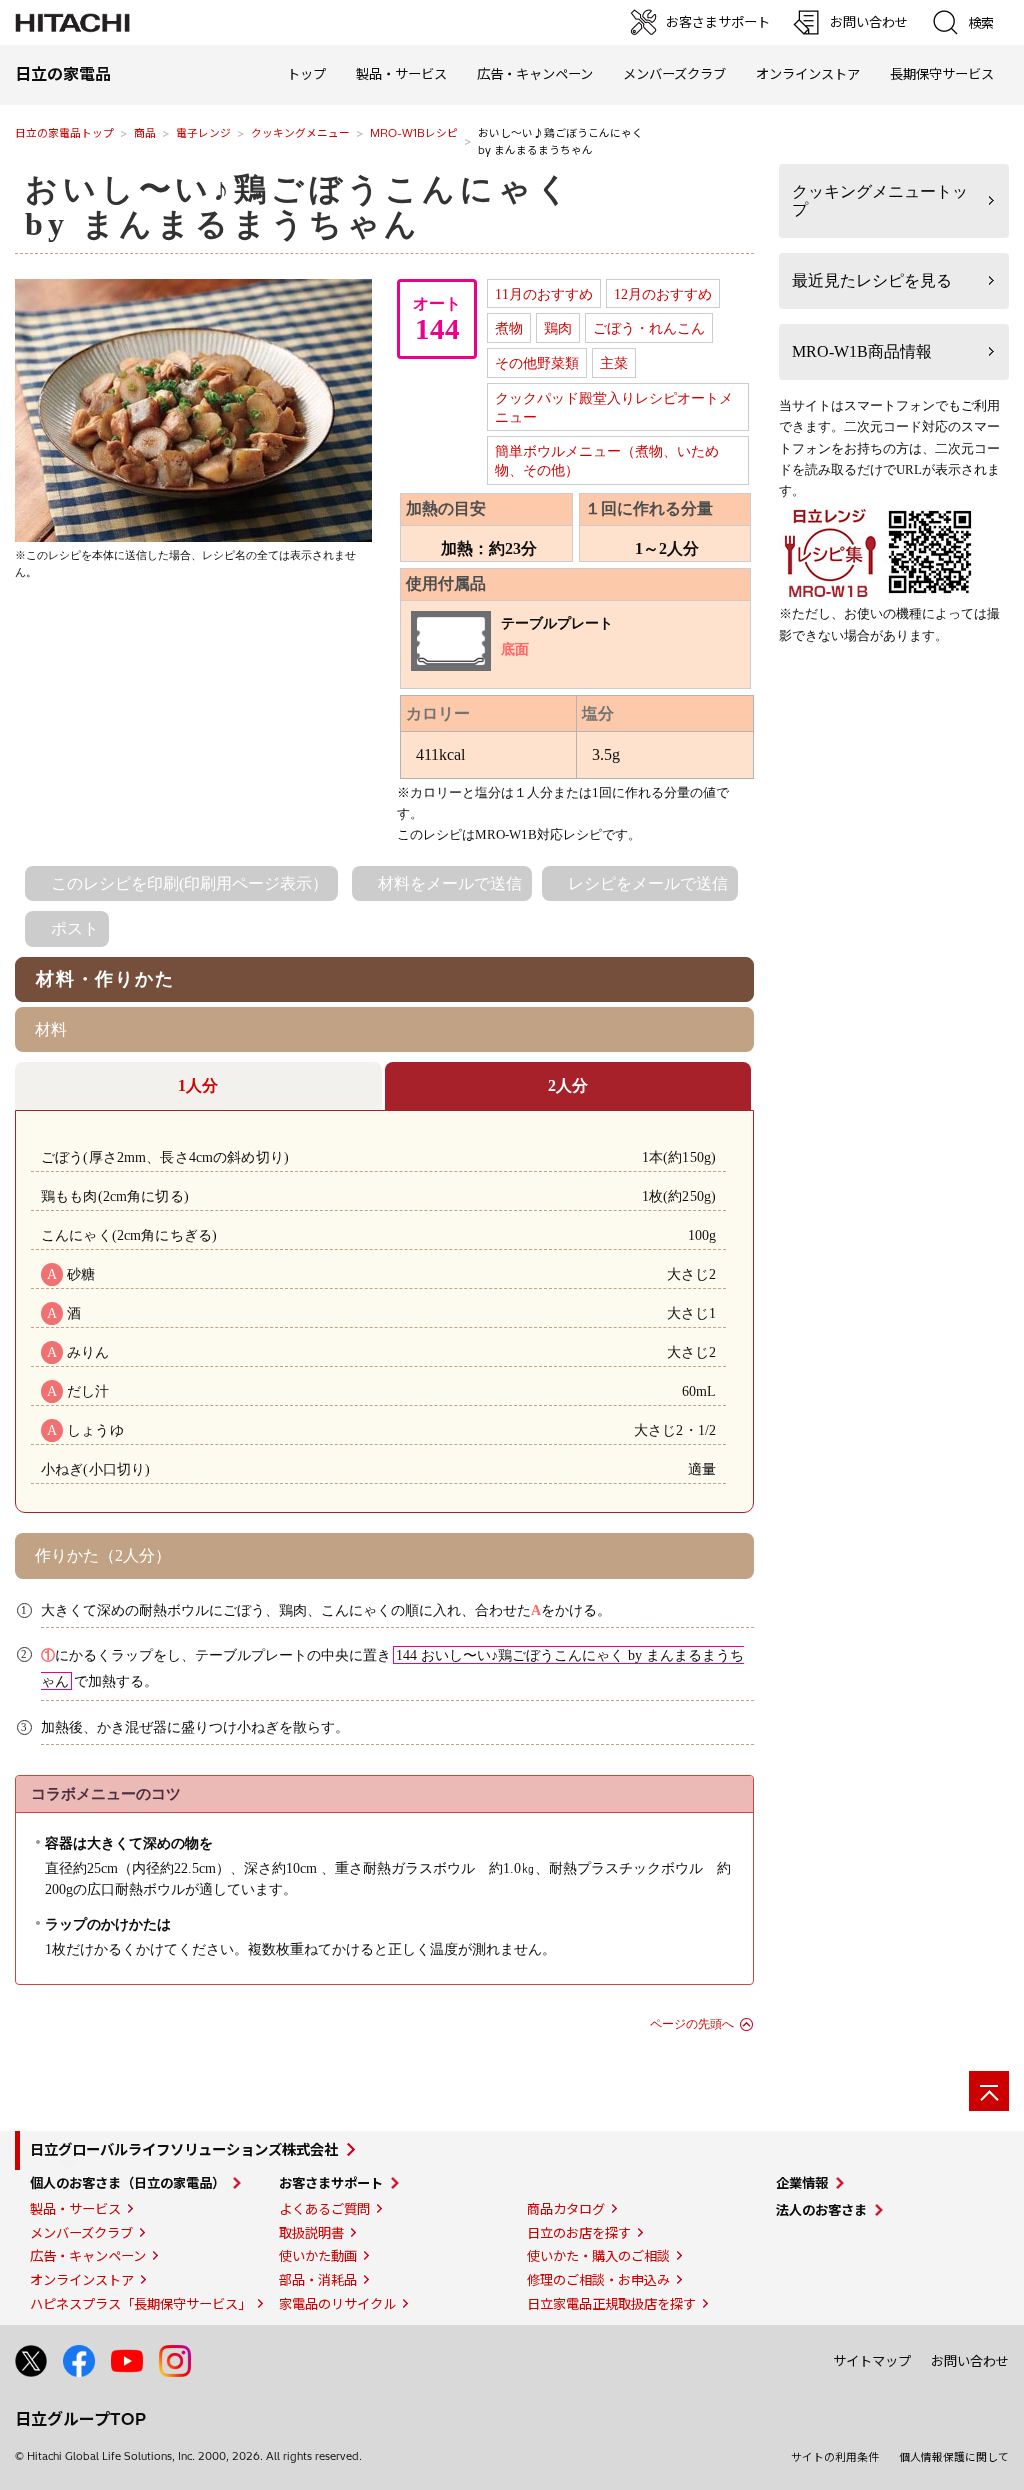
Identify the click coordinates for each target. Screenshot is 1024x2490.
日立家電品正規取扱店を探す (611, 2304)
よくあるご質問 (324, 2209)
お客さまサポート (331, 2183)
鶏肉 (558, 328)
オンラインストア (808, 74)
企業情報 (802, 2183)
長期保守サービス (942, 74)
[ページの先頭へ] (989, 2091)
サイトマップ (872, 2361)
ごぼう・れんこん (649, 328)
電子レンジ (203, 133)
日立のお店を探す (579, 2233)
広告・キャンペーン (88, 2256)
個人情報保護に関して (954, 2457)
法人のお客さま (821, 2210)
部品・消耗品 (318, 2280)
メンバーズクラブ (674, 74)
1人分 (198, 1085)
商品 (145, 133)
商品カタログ (566, 2209)
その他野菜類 (537, 363)
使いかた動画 (318, 2256)
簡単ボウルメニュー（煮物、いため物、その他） (607, 460)
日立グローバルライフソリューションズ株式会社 (184, 2150)
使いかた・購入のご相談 (598, 2256)
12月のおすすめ (663, 294)
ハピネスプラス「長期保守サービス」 (140, 2304)
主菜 (614, 363)
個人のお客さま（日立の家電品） (127, 2183)
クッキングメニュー (300, 133)
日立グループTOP (80, 2419)
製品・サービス (75, 2209)
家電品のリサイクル (337, 2304)
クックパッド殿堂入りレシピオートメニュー (614, 407)
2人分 (568, 1085)
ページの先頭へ (692, 2024)
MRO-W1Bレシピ (414, 133)
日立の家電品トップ (64, 133)
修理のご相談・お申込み (598, 2280)
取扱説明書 (311, 2233)
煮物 (509, 328)
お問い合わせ (970, 2361)
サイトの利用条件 (835, 2457)
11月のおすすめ (544, 294)
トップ (306, 74)
